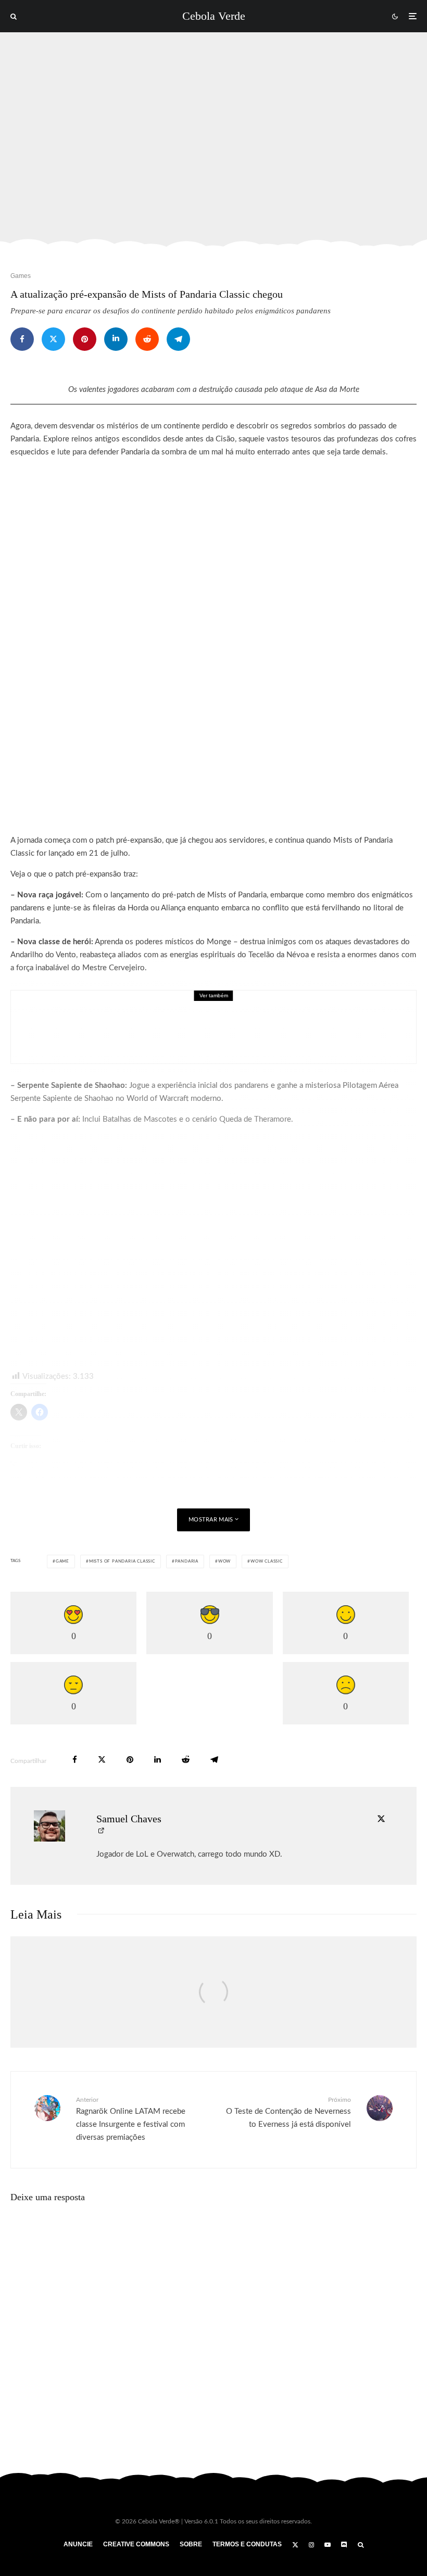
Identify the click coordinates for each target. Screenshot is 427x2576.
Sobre (191, 2544)
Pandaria (187, 1562)
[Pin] (85, 339)
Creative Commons (136, 2544)
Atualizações (102, 1012)
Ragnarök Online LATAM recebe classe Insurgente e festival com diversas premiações (131, 2119)
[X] (295, 2545)
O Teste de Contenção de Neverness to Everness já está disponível (288, 2112)
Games (21, 276)
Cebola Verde (214, 16)
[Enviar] (147, 339)
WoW (224, 1562)
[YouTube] (328, 2545)
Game (62, 1562)
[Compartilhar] (22, 339)
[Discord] (344, 2545)
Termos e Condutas (247, 2544)
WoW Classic (267, 1562)
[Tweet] (53, 339)
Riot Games (168, 1012)
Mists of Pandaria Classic (122, 1562)
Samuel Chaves (129, 1819)
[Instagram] (311, 2545)
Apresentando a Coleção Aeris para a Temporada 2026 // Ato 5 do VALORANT (222, 1034)
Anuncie (78, 2544)
